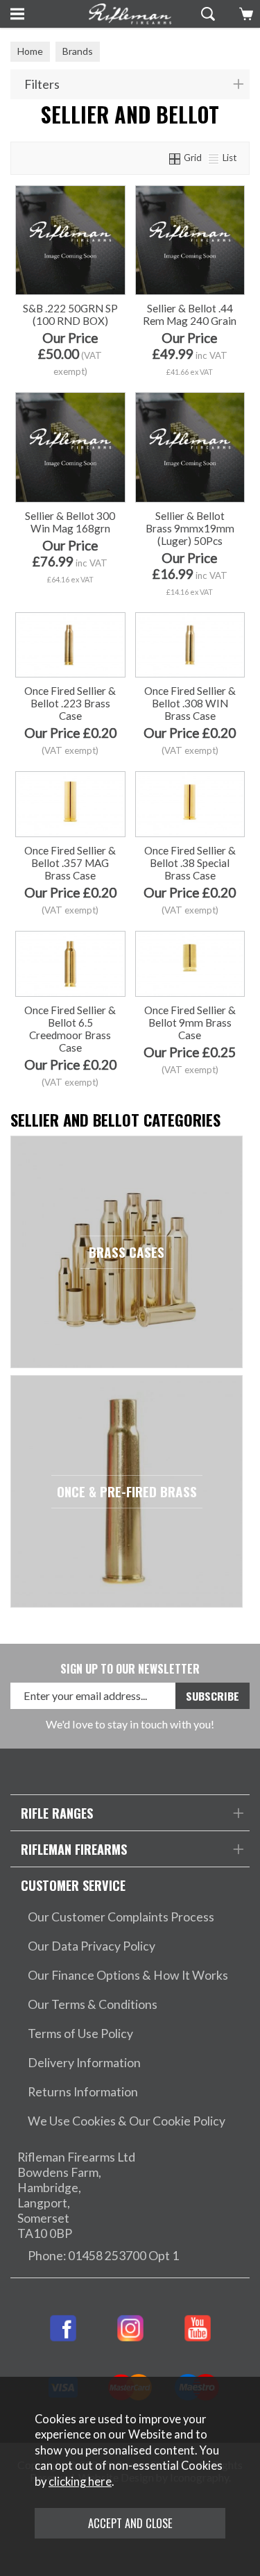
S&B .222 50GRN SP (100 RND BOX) (70, 314)
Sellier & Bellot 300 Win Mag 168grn (70, 522)
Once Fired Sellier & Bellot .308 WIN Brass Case (190, 703)
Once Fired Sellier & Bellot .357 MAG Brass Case (70, 863)
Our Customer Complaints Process (121, 1917)
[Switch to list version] (214, 158)
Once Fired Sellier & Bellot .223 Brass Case (70, 703)
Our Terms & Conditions (93, 2004)
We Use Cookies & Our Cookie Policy (127, 2121)
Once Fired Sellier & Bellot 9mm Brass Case (190, 1022)
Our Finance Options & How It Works (128, 1975)
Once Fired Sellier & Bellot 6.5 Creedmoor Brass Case (70, 1029)
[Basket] (244, 14)
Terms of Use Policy (80, 2034)
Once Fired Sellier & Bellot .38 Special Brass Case (190, 863)
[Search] (206, 14)
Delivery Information (84, 2063)
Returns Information (83, 2092)
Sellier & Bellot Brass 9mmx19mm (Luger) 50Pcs (190, 528)
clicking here (80, 2482)
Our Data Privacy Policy (92, 1946)
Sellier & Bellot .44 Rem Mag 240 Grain (190, 314)
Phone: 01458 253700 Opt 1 (103, 2256)
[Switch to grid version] (175, 158)
